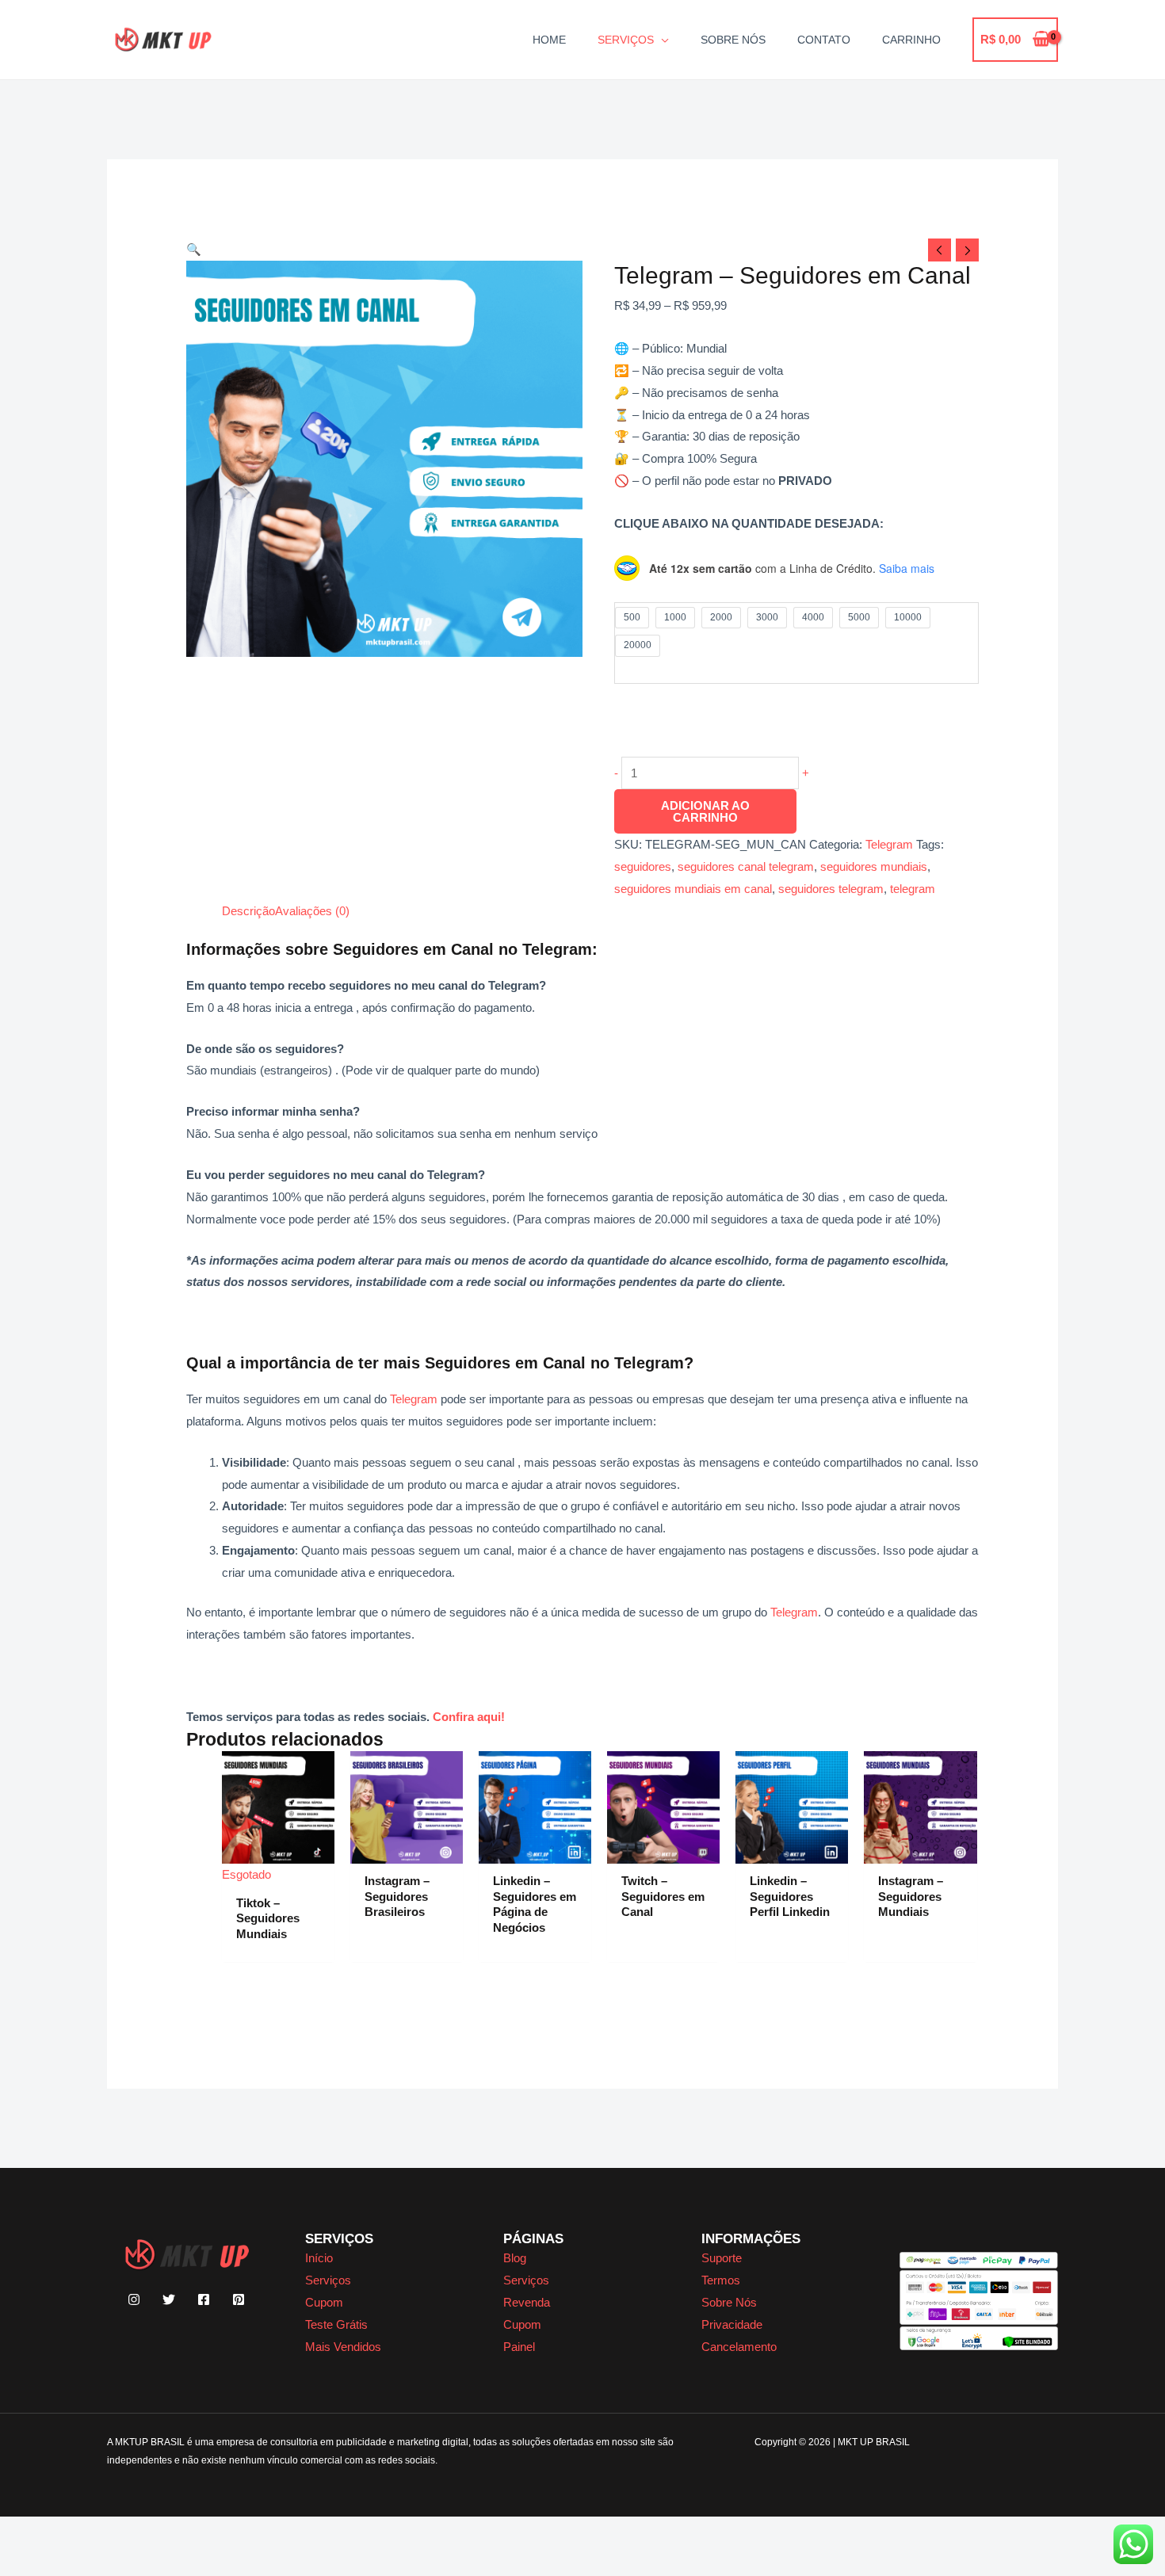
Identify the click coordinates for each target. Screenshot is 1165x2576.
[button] (194, 249)
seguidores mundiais (874, 866)
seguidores (643, 866)
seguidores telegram (831, 889)
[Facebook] (204, 2299)
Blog (515, 2258)
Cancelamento (739, 2347)
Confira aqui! (469, 1717)
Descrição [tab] (248, 911)
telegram (913, 889)
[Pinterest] (239, 2299)
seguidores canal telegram (746, 866)
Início (319, 2258)
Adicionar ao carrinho (705, 811)
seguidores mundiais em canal (693, 889)
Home (549, 40)
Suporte (722, 2258)
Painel (519, 2347)
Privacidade (732, 2324)
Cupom (324, 2302)
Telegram (889, 844)
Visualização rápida (279, 1873)
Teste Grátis (336, 2324)
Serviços (626, 40)
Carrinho (911, 40)
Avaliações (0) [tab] (312, 911)
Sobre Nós (733, 40)
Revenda (527, 2302)
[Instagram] (134, 2299)
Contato (824, 40)
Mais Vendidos (343, 2347)
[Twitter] (169, 2299)
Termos (721, 2280)
